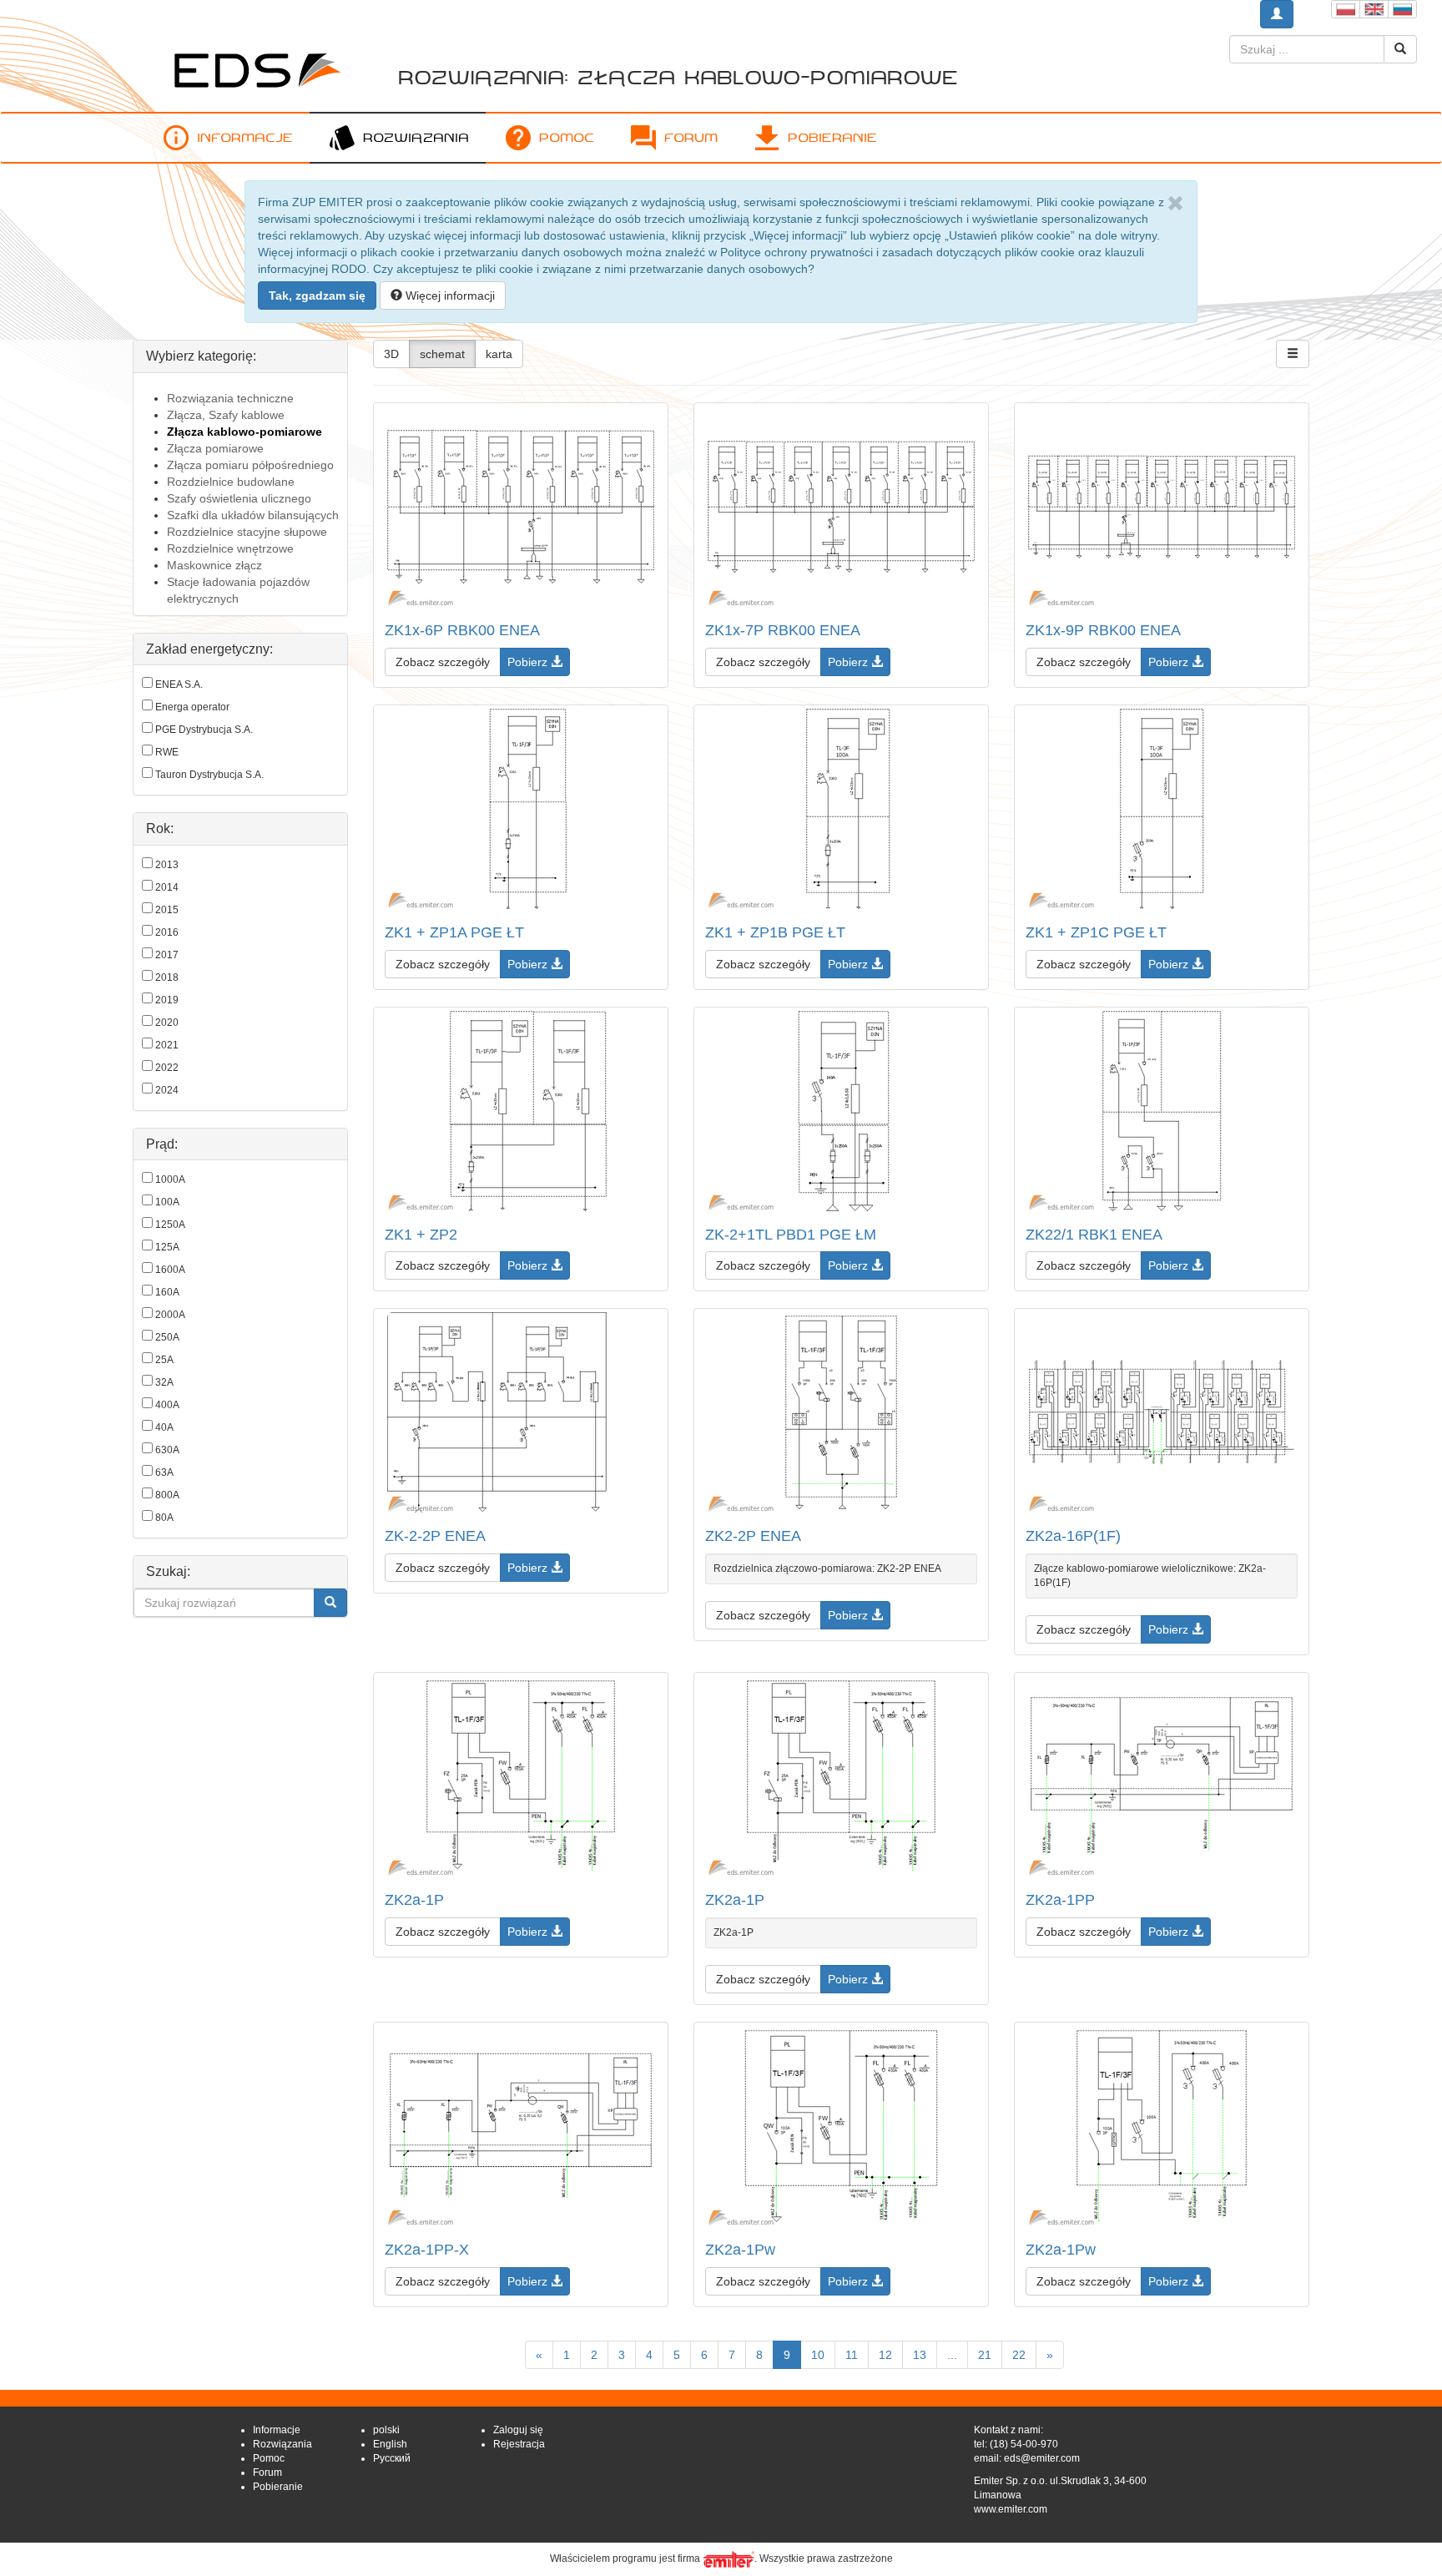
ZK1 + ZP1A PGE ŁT (454, 932)
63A (164, 1472)
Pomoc (567, 137)
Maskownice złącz (214, 565)
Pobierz (529, 662)
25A (164, 1360)
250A (167, 1337)
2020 (167, 1023)
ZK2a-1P (414, 1900)
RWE (167, 752)
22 (1019, 2355)
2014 (167, 887)
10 (818, 2355)
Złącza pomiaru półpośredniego (250, 465)
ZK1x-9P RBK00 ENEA (1103, 630)
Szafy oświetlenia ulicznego (239, 498)
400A (167, 1405)
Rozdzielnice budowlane (231, 482)
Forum (691, 137)
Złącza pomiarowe (215, 448)
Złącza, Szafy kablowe (226, 415)
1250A (170, 1225)
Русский (392, 2458)
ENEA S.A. (179, 684)
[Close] (1175, 204)
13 (920, 2355)
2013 (167, 865)
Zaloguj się (518, 2430)
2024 (167, 1090)
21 (985, 2355)
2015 (167, 910)
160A (167, 1292)
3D (391, 354)
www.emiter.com (1011, 2509)
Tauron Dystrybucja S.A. (209, 775)
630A (167, 1450)
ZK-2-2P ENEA (435, 1536)
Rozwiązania (416, 137)
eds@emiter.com (1042, 2458)
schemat (442, 354)
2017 (167, 955)
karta (499, 354)
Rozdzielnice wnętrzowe (230, 548)
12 (885, 2355)
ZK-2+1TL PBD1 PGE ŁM (791, 1235)
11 (852, 2355)
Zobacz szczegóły (443, 662)
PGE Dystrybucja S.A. (204, 730)
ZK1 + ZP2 (421, 1235)
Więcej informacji (449, 295)
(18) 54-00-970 (1024, 2444)
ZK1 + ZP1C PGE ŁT (1096, 932)
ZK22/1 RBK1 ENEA (1094, 1235)
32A (164, 1382)
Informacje (245, 137)
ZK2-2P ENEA (753, 1536)
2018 (167, 977)
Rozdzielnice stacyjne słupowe (247, 532)
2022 (167, 1068)
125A (167, 1247)
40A (164, 1427)
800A (167, 1495)
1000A (170, 1179)
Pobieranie (832, 137)
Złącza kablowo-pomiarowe (245, 432)
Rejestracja (519, 2444)
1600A (170, 1270)
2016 (167, 932)
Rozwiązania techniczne (230, 398)
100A (167, 1202)
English (390, 2444)
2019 (167, 1000)
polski (386, 2430)
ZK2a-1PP (1060, 1900)
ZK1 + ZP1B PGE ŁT (775, 932)
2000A (170, 1315)
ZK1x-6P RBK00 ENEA (462, 630)
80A (164, 1518)
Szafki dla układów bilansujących (253, 515)
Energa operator (192, 707)
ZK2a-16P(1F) (1073, 1536)
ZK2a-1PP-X (427, 2250)
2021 (167, 1045)
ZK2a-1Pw (740, 2250)
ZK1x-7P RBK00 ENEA (783, 630)
